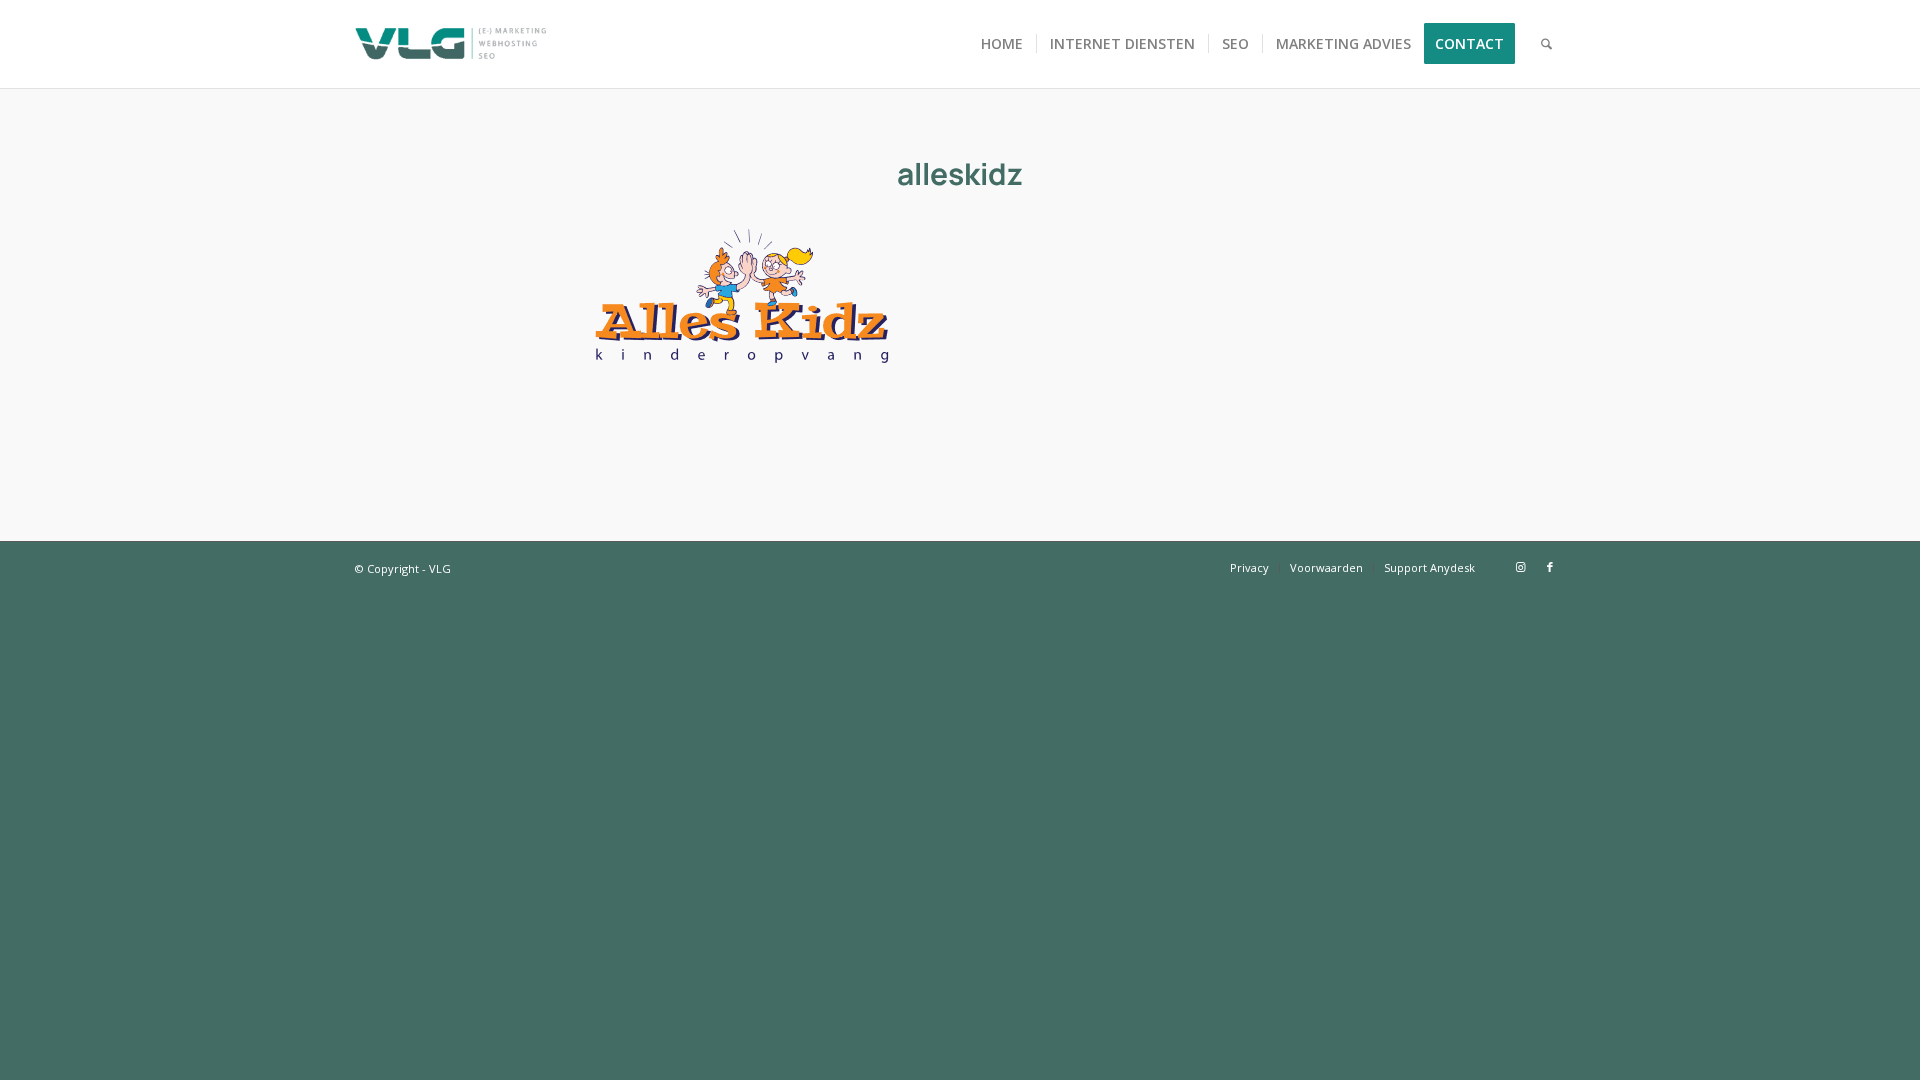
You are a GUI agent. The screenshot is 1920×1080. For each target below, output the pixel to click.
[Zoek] (1546, 44)
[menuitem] (1002, 44)
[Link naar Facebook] (1550, 567)
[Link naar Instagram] (1520, 567)
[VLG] (450, 44)
